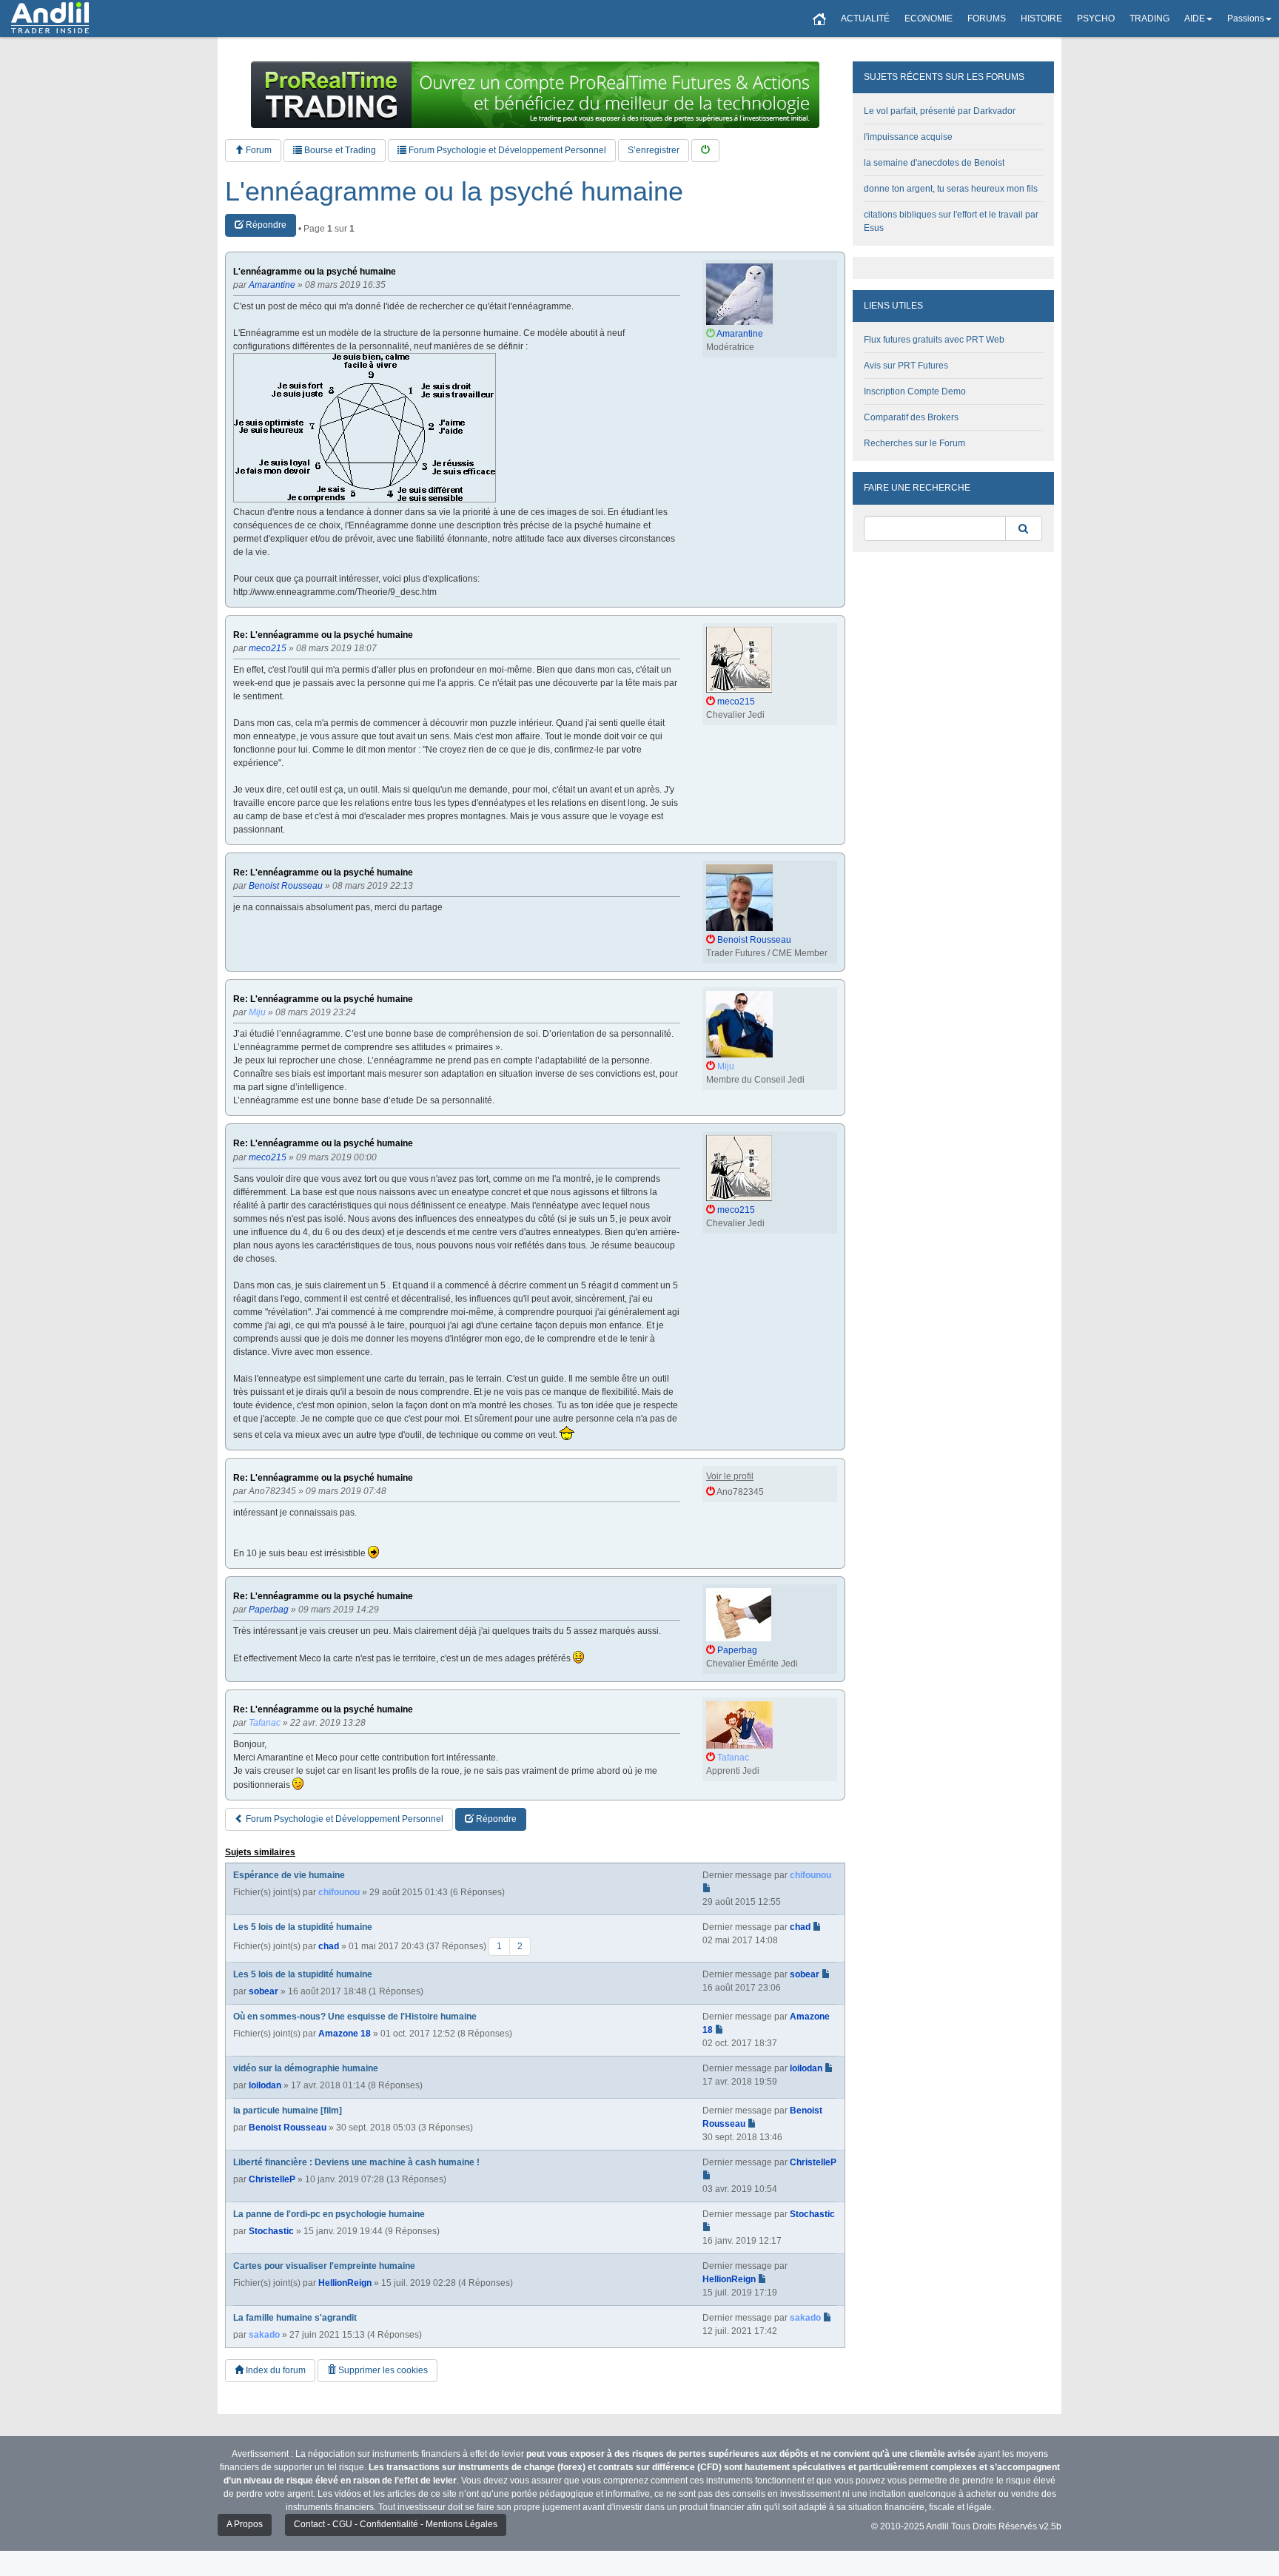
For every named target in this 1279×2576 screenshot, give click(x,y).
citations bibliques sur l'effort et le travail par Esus (951, 221)
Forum (258, 150)
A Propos (245, 2524)
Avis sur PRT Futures (906, 366)
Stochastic (271, 2231)
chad (329, 1946)
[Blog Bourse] (50, 19)
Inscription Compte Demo (915, 391)
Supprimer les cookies (382, 2370)
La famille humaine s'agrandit (295, 2318)
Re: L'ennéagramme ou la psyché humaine (323, 635)
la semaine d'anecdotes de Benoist (934, 163)
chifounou (339, 1892)
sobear (263, 1991)
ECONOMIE (929, 19)
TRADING (1149, 19)
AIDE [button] (1195, 19)
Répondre (265, 225)
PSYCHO (1096, 19)
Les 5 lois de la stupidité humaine (303, 1927)
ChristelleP (272, 2179)
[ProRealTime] (535, 95)
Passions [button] (1246, 19)
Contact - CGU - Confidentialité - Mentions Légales (396, 2524)
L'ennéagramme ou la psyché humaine (454, 192)
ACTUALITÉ (865, 19)
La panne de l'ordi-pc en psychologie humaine (329, 2214)
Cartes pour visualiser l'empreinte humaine (324, 2266)
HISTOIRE (1041, 19)
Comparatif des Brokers (911, 417)
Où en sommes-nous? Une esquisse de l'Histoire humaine (355, 2017)
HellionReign (345, 2283)
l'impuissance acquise (908, 137)
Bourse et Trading (339, 150)
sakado (264, 2335)
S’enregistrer (654, 150)
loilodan (265, 2085)
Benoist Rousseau (288, 2128)
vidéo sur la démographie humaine (306, 2068)
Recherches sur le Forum (914, 443)
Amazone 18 (345, 2034)
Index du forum (275, 2370)
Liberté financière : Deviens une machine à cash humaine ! (356, 2162)
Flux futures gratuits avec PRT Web (934, 340)
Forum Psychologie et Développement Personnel (506, 150)
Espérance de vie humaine (289, 1875)
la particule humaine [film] (288, 2111)
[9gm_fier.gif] (365, 428)
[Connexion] (705, 151)
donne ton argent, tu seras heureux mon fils (951, 189)
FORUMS (987, 19)
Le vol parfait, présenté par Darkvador (940, 111)
